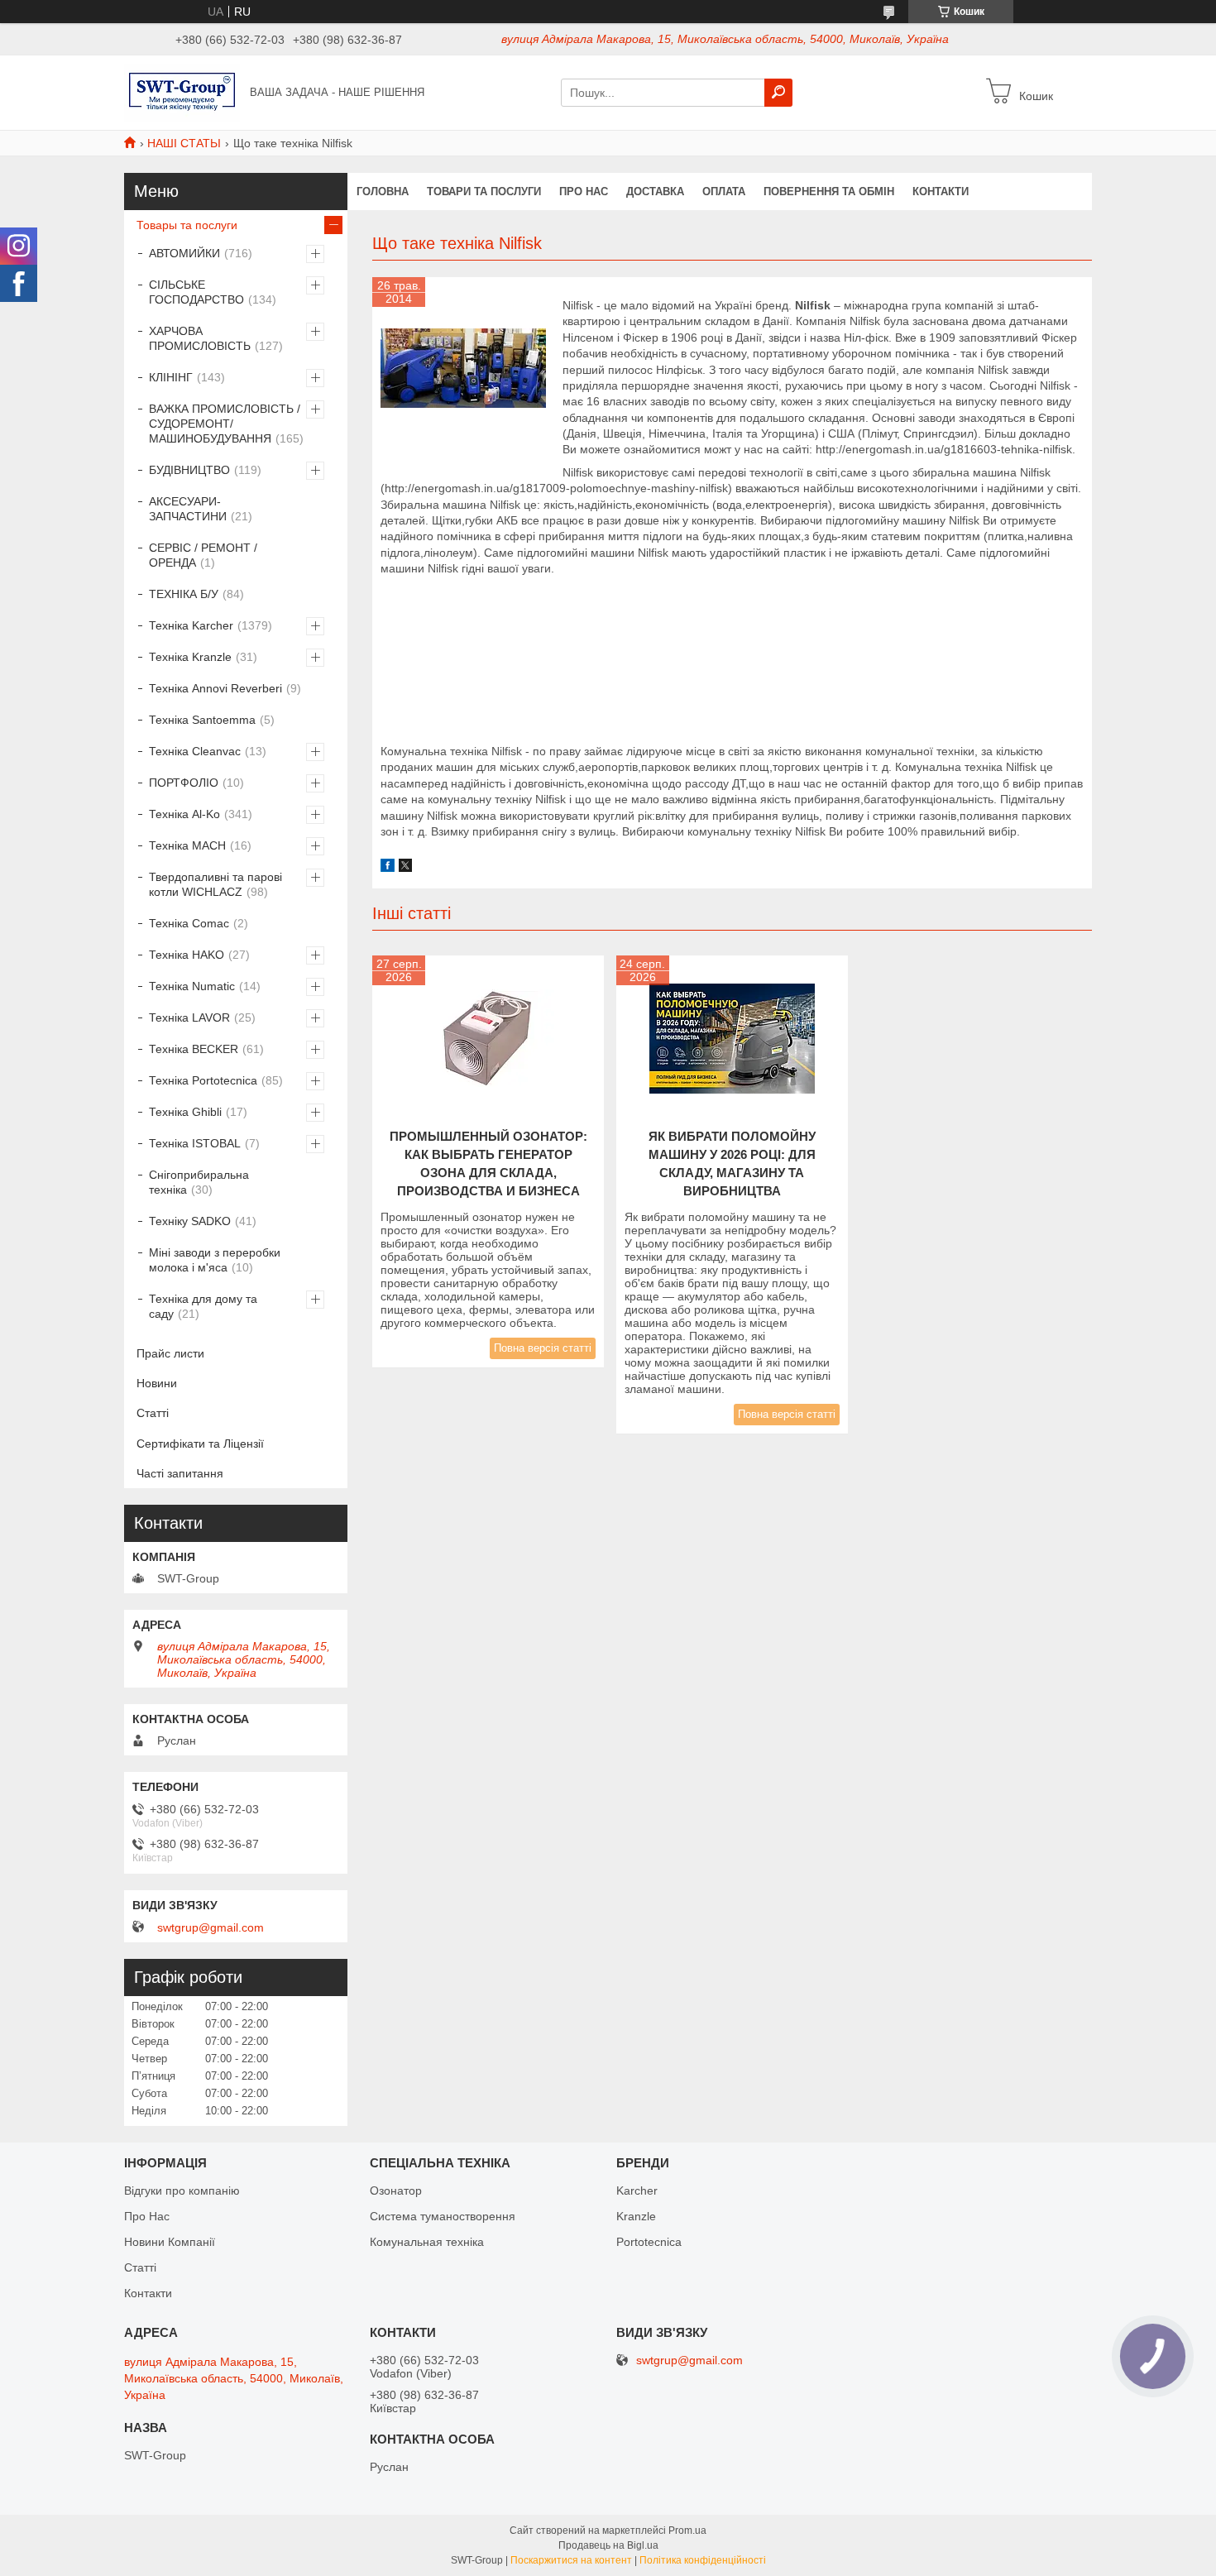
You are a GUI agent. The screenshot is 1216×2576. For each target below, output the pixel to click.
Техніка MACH (187, 845)
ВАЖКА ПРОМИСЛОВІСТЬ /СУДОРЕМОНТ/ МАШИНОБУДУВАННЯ (225, 424)
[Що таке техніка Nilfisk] (463, 368)
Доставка (655, 192)
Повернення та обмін (829, 192)
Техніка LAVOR (189, 1017)
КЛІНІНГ (171, 377)
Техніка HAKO (187, 955)
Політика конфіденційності (703, 2560)
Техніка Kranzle (190, 657)
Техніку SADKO (190, 1221)
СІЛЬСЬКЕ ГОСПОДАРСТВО (196, 292)
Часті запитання (180, 1473)
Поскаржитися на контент (571, 2560)
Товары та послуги (187, 225)
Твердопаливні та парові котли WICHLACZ (215, 884)
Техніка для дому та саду (203, 1306)
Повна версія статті (543, 1348)
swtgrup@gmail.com (211, 1927)
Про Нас (147, 2216)
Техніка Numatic (192, 986)
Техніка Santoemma (202, 720)
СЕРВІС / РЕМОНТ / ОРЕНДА (203, 555)
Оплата (724, 192)
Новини (157, 1383)
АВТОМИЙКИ (184, 253)
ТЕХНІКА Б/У (184, 594)
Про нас (584, 192)
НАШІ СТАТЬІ (184, 143)
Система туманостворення (443, 2216)
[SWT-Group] (182, 92)
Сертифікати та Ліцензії (200, 1444)
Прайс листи (170, 1353)
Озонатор (396, 2191)
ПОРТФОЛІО (184, 783)
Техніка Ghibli (185, 1112)
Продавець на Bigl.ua (608, 2545)
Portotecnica (649, 2242)
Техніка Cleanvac (195, 751)
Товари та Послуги (484, 192)
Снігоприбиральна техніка (199, 1182)
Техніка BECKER (194, 1049)
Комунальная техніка (427, 2242)
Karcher (637, 2191)
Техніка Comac (189, 923)
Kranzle (636, 2216)
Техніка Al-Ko (184, 814)
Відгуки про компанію (182, 2191)
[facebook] (388, 868)
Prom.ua (687, 2531)
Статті (153, 1413)
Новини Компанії (170, 2242)
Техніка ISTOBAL (195, 1143)
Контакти (941, 192)
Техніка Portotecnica (203, 1080)
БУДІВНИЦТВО (189, 470)
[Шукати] (778, 93)
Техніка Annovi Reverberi (215, 688)
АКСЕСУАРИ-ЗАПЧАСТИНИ (188, 509)
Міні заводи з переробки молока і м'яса (215, 1260)
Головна (383, 192)
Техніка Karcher (191, 625)
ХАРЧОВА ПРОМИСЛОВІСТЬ (200, 338)
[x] (405, 868)
